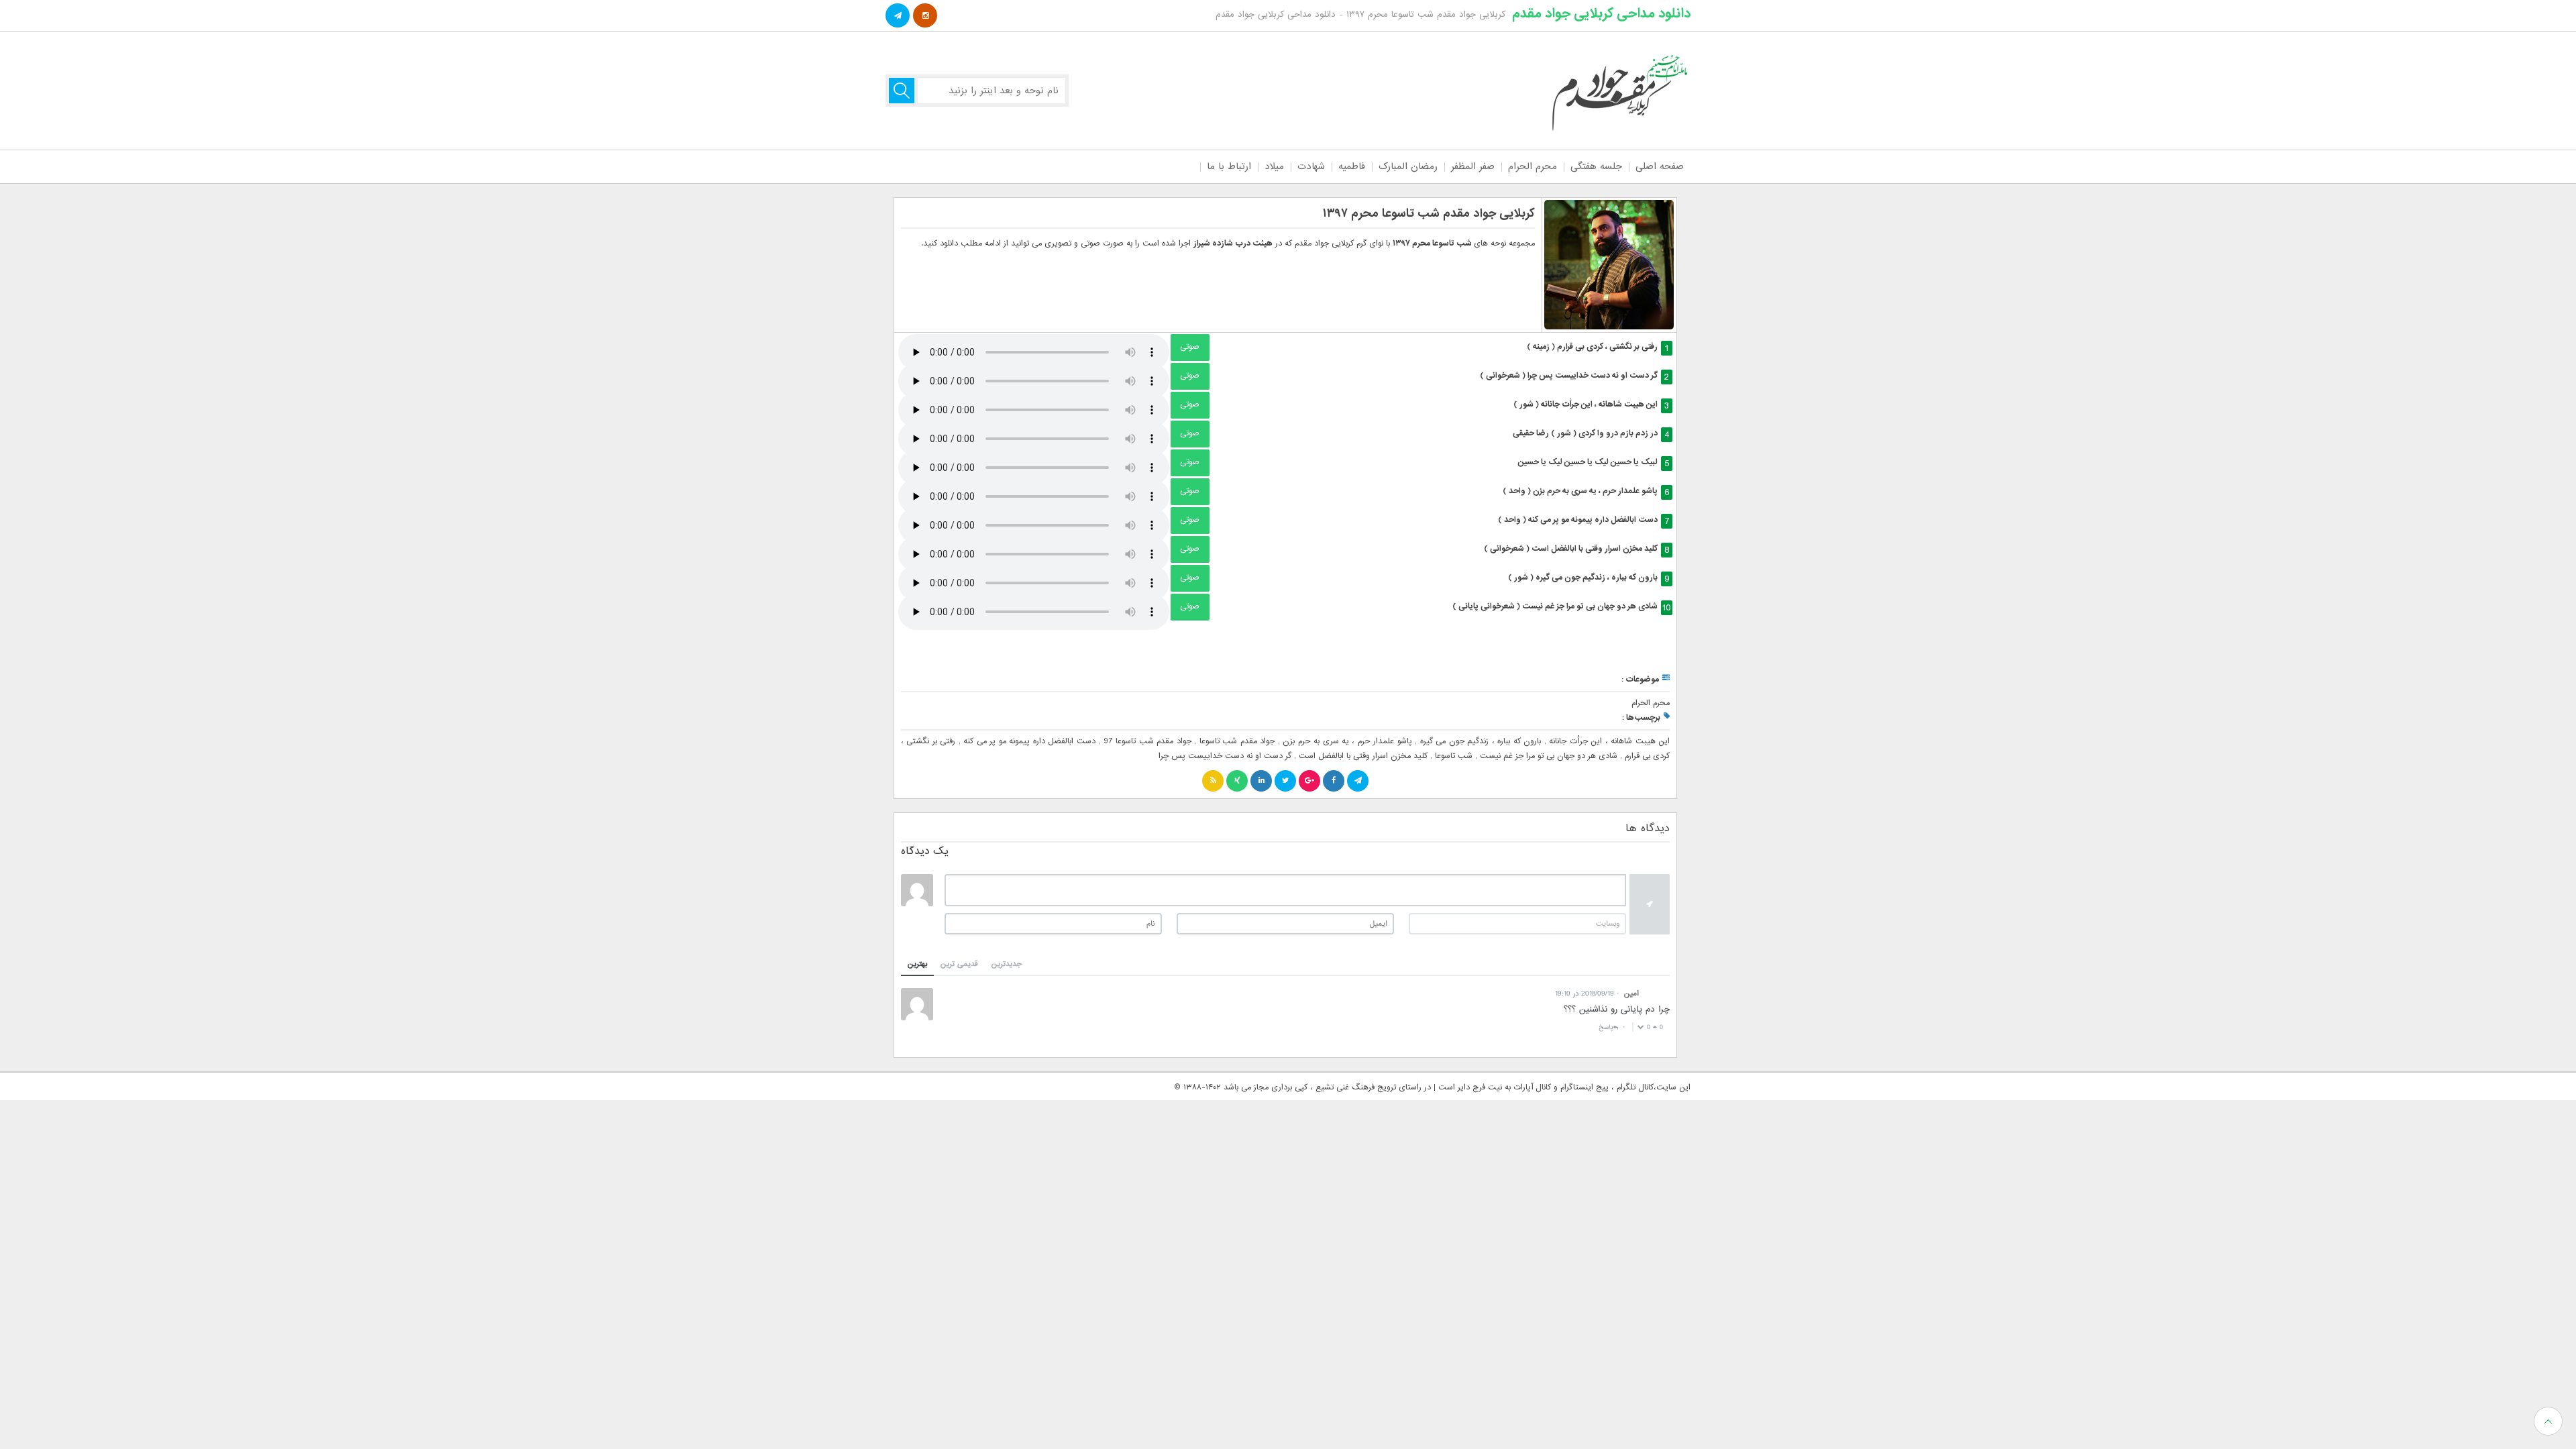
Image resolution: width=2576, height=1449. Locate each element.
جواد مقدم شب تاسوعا (1237, 741)
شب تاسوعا (1454, 756)
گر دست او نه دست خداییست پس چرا (1225, 756)
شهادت (1311, 166)
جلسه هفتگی (1596, 166)
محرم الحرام (1533, 166)
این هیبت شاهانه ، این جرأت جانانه (1609, 741)
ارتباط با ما (1229, 166)
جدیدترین (1007, 964)
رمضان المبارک (1408, 166)
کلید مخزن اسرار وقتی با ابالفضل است (1363, 756)
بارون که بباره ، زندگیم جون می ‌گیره (1481, 741)
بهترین (917, 964)
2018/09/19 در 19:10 (1585, 994)
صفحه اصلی (1660, 166)
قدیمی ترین (959, 964)
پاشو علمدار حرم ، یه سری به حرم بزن (1347, 741)
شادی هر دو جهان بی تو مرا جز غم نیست (1549, 756)
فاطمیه (1352, 166)
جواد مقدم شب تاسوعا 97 (1147, 741)
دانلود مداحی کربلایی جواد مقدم (1601, 13)
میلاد (1274, 166)
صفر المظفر (1473, 166)
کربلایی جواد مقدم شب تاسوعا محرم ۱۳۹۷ (1429, 214)
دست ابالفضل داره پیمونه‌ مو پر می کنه (1029, 741)
